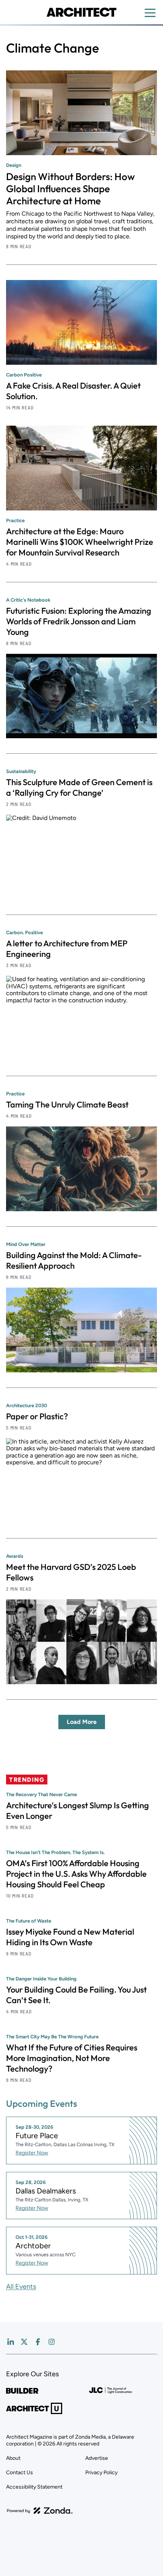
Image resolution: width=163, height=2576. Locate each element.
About (13, 2458)
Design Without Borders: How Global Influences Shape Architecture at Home (71, 189)
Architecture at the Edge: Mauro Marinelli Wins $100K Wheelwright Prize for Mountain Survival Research (80, 542)
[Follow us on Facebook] (38, 2342)
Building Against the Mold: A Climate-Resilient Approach (74, 1260)
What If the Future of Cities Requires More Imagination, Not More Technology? (72, 2058)
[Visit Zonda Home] (40, 2511)
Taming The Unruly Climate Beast (67, 1104)
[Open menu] (150, 13)
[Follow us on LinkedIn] (11, 2342)
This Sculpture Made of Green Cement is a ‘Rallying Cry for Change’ (79, 787)
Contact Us (20, 2473)
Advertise (97, 2458)
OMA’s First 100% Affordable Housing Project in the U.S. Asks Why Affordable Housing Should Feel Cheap (76, 1874)
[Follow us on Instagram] (52, 2342)
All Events (21, 2287)
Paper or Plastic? (37, 1416)
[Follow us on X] (24, 2342)
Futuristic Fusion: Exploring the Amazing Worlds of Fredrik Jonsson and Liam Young (79, 621)
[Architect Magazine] (81, 12)
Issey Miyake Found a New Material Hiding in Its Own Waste (70, 1937)
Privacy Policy (101, 2473)
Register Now (32, 2153)
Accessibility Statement (34, 2487)
